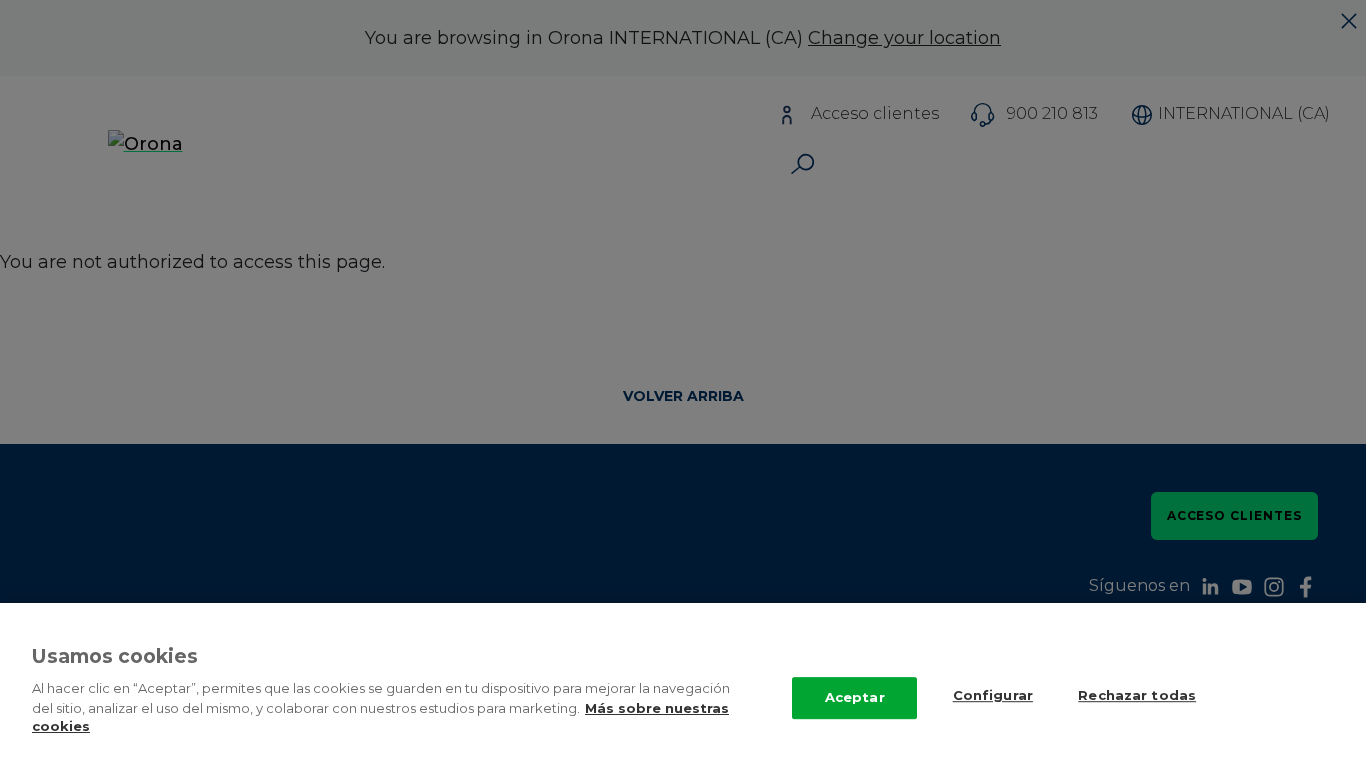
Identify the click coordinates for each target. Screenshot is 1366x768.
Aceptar (855, 697)
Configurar (993, 695)
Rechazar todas (1137, 695)
